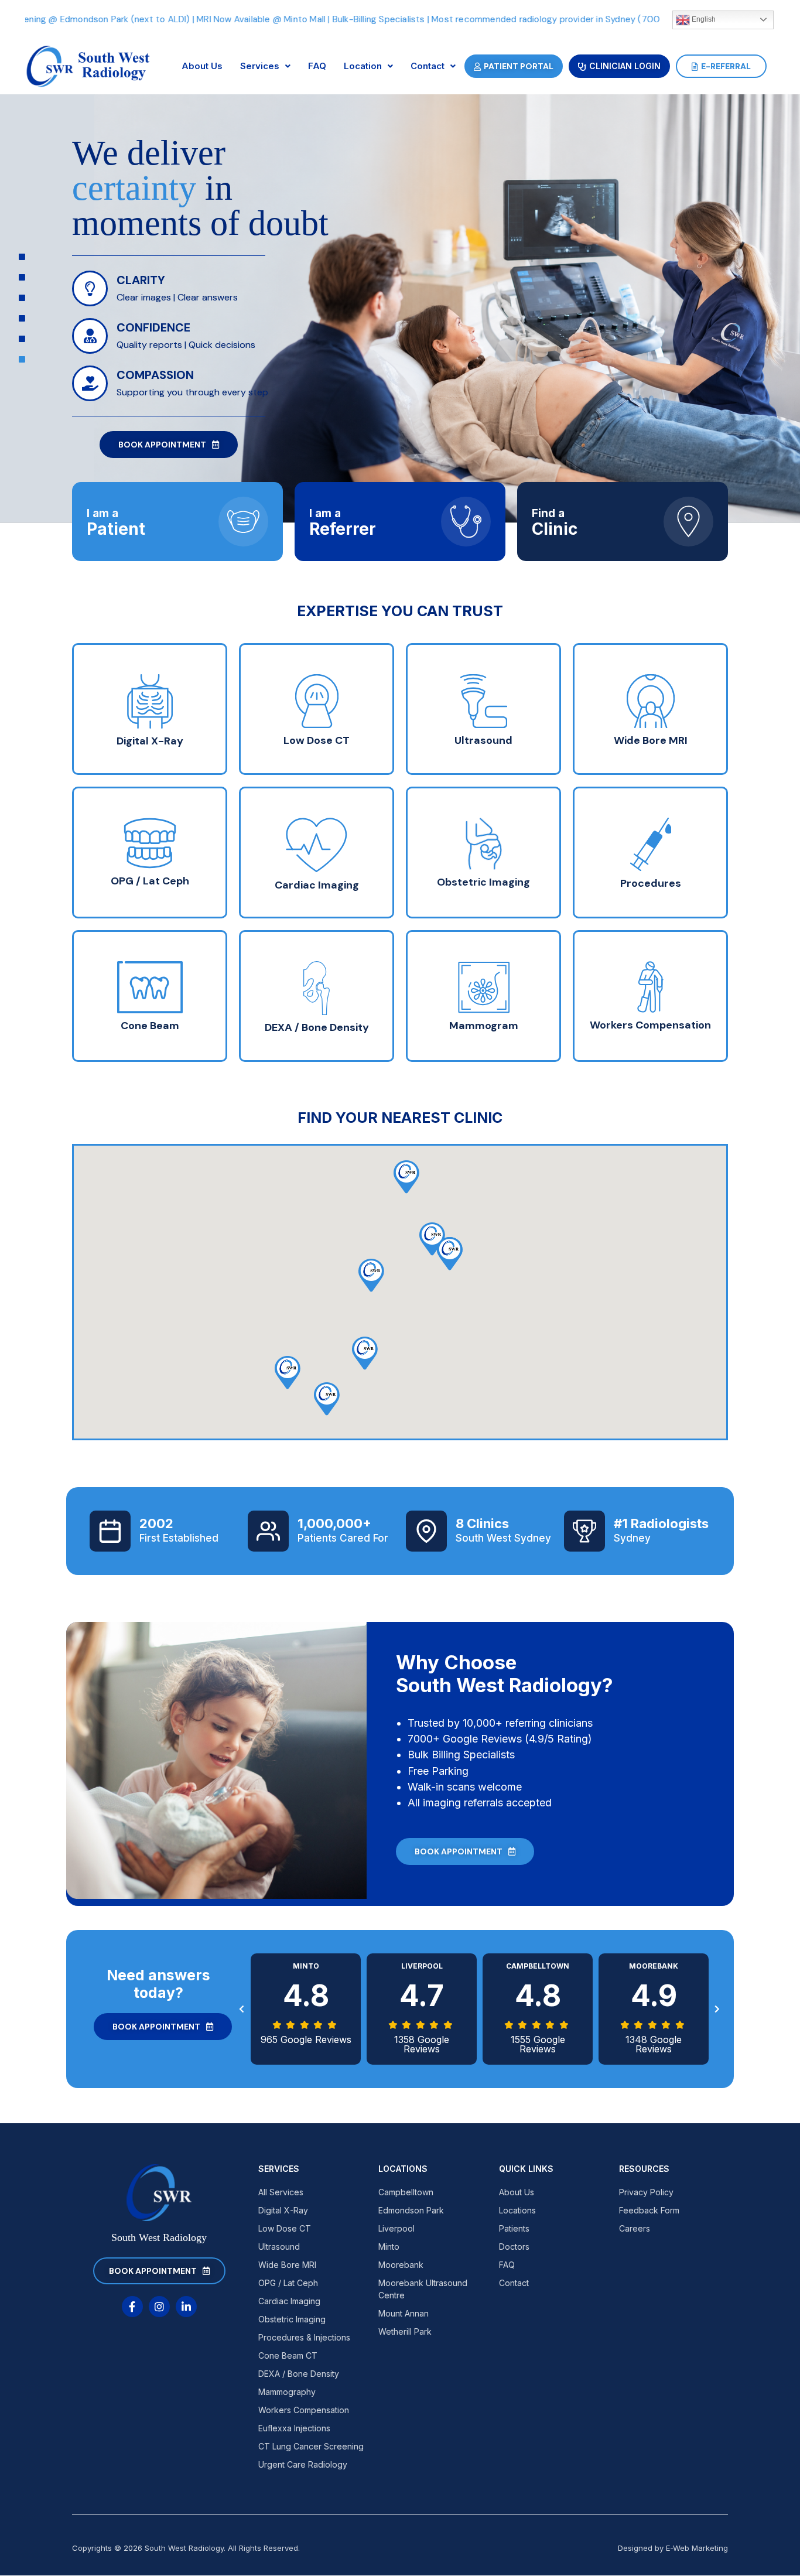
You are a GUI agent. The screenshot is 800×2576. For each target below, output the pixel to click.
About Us (202, 66)
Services (260, 66)
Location (363, 66)
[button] (327, 1399)
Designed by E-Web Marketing (673, 2548)
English (703, 19)
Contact (428, 66)
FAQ (317, 66)
